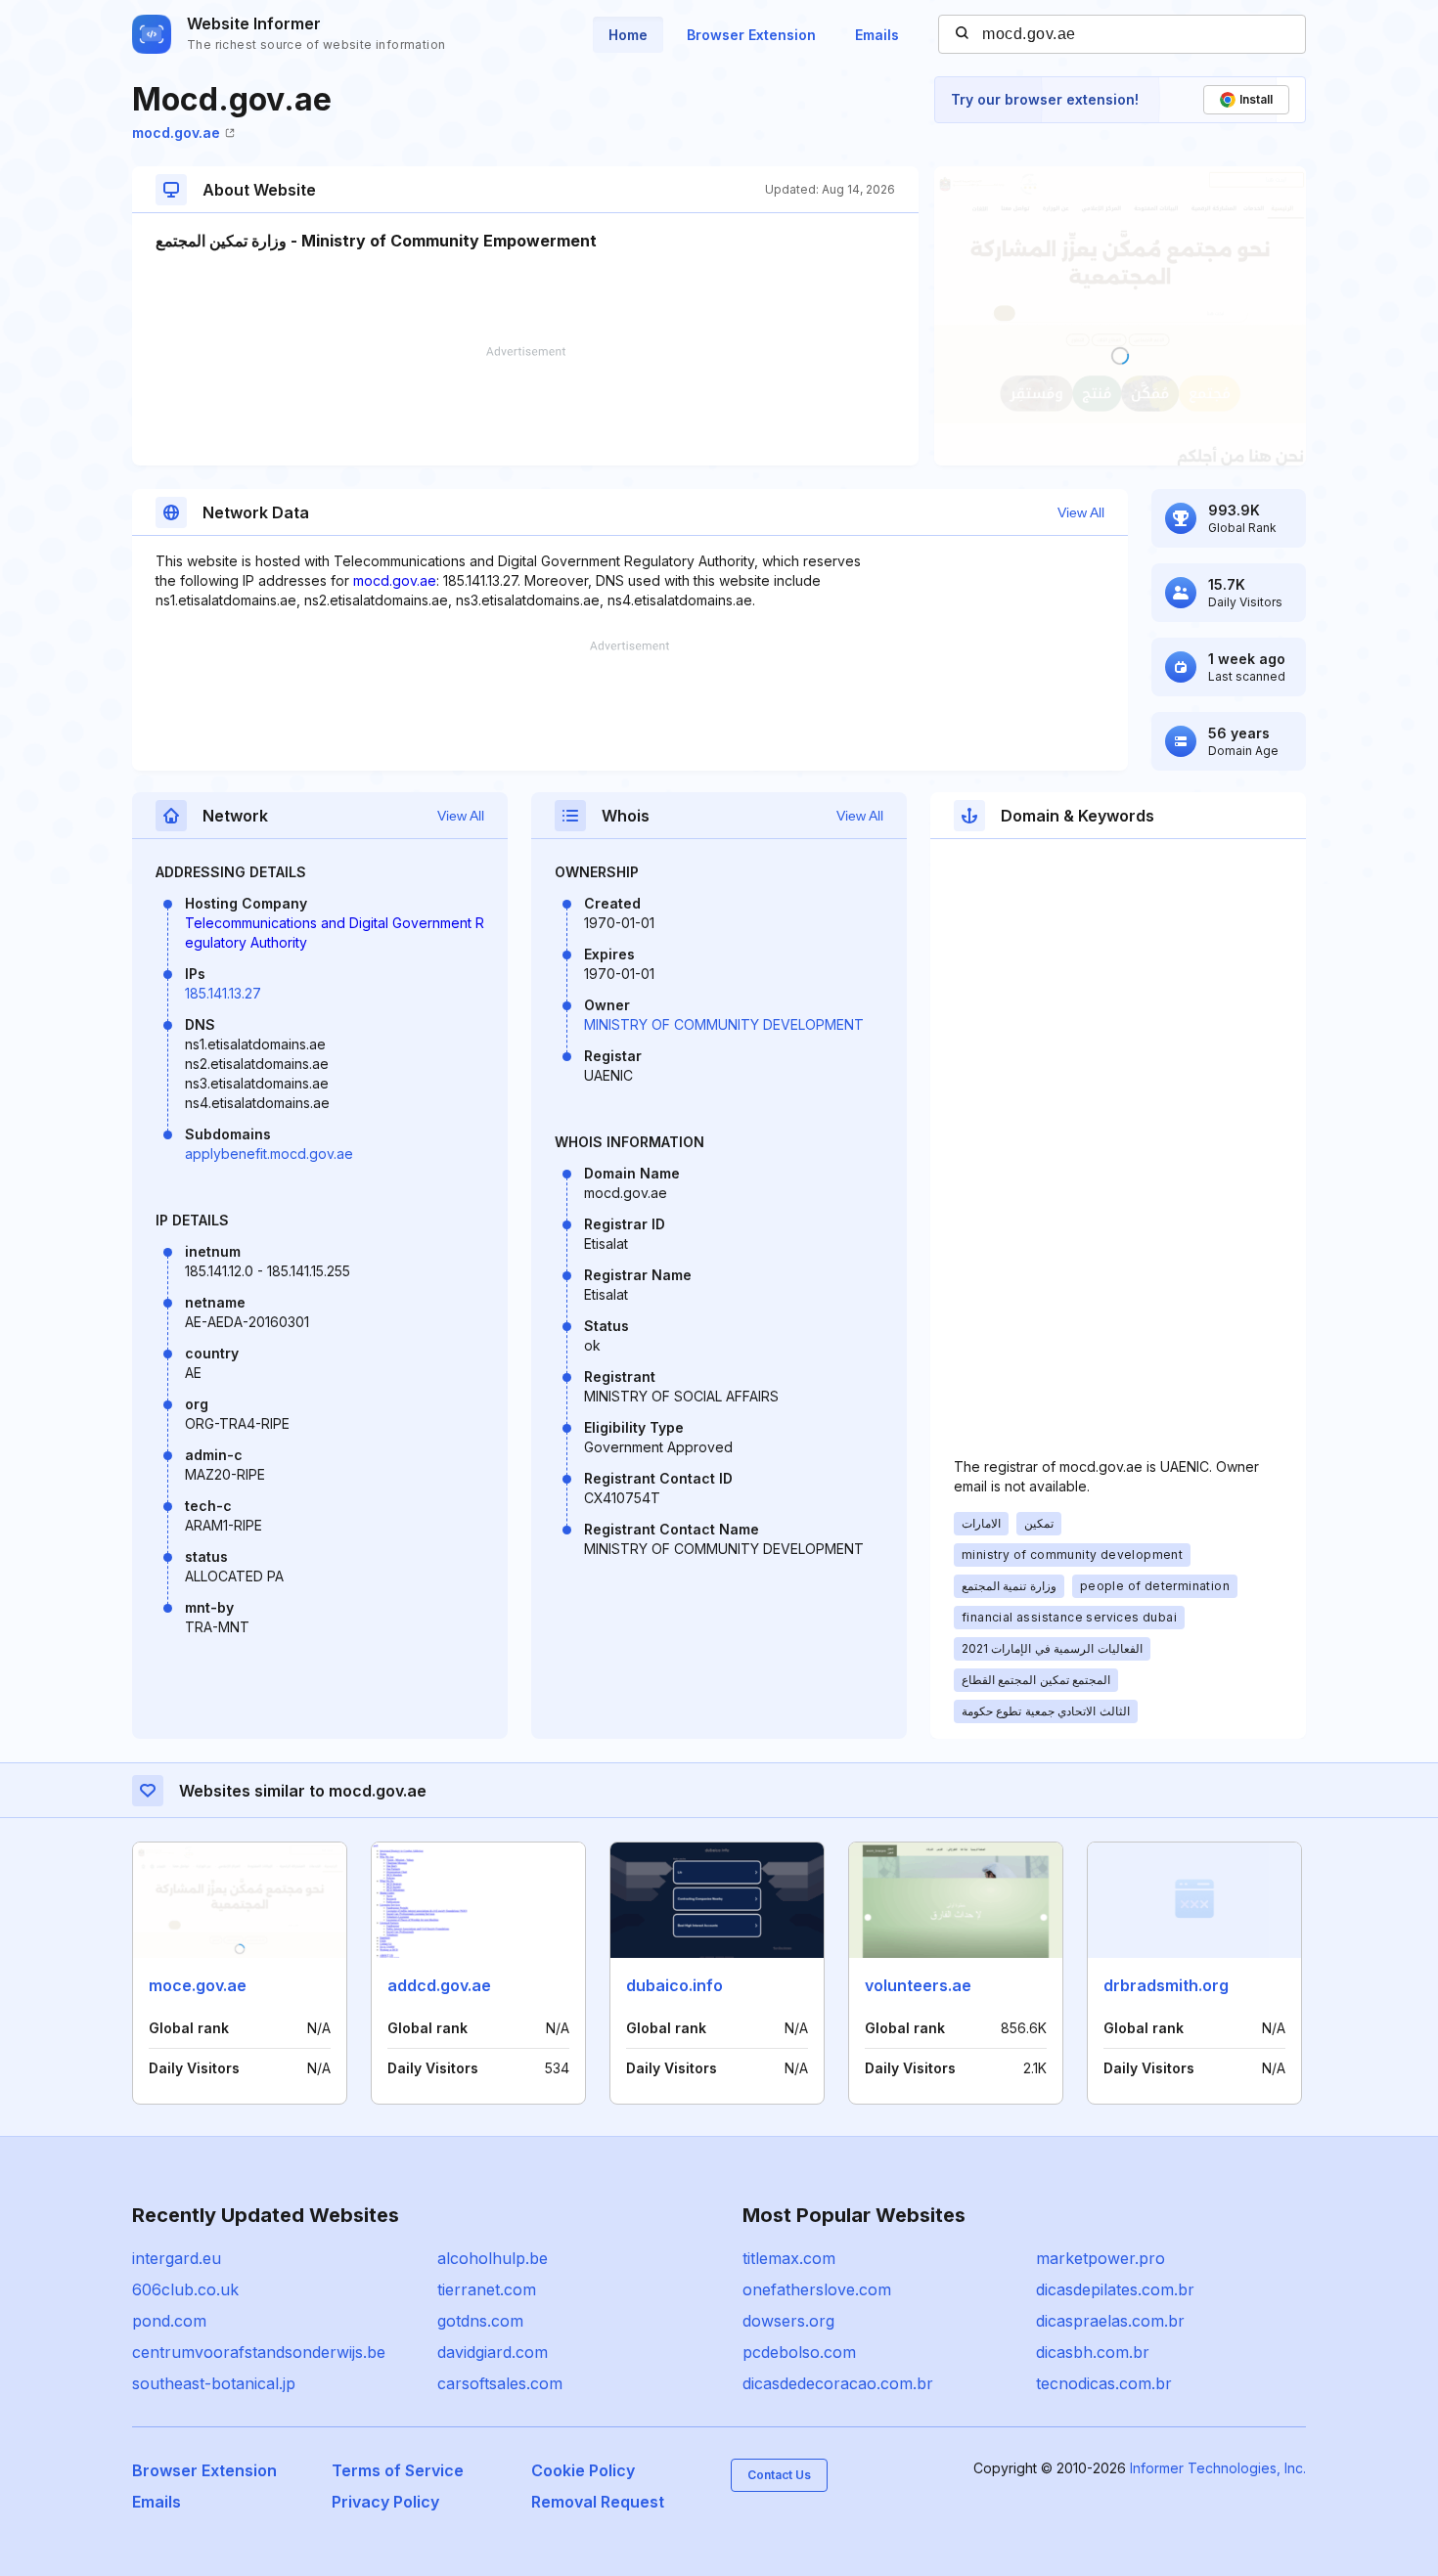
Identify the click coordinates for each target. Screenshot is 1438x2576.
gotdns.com (480, 2321)
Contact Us (779, 2475)
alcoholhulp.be (493, 2258)
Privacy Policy (385, 2502)
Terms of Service (398, 2470)
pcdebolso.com (799, 2352)
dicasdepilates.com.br (1115, 2289)
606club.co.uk (185, 2289)
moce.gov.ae (198, 1985)
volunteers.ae (918, 1985)
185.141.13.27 (223, 993)
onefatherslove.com (817, 2289)
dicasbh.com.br (1093, 2352)
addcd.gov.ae (439, 1985)
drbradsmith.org (1166, 1985)
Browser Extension (751, 35)
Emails (877, 35)
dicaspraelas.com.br (1110, 2321)
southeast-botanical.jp (214, 2383)
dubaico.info (674, 1985)
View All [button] (1081, 512)
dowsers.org (788, 2321)
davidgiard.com (493, 2352)
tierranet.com (487, 2289)
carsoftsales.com (500, 2383)
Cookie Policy (583, 2470)
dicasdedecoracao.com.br (838, 2383)
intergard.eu (177, 2258)
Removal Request (598, 2502)
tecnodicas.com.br (1104, 2383)
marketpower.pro (1101, 2258)
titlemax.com (789, 2258)
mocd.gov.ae (176, 133)
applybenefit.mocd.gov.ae (269, 1154)
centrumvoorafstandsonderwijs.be (259, 2352)
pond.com (169, 2321)
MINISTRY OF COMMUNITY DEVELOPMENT (724, 1024)
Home (628, 35)
